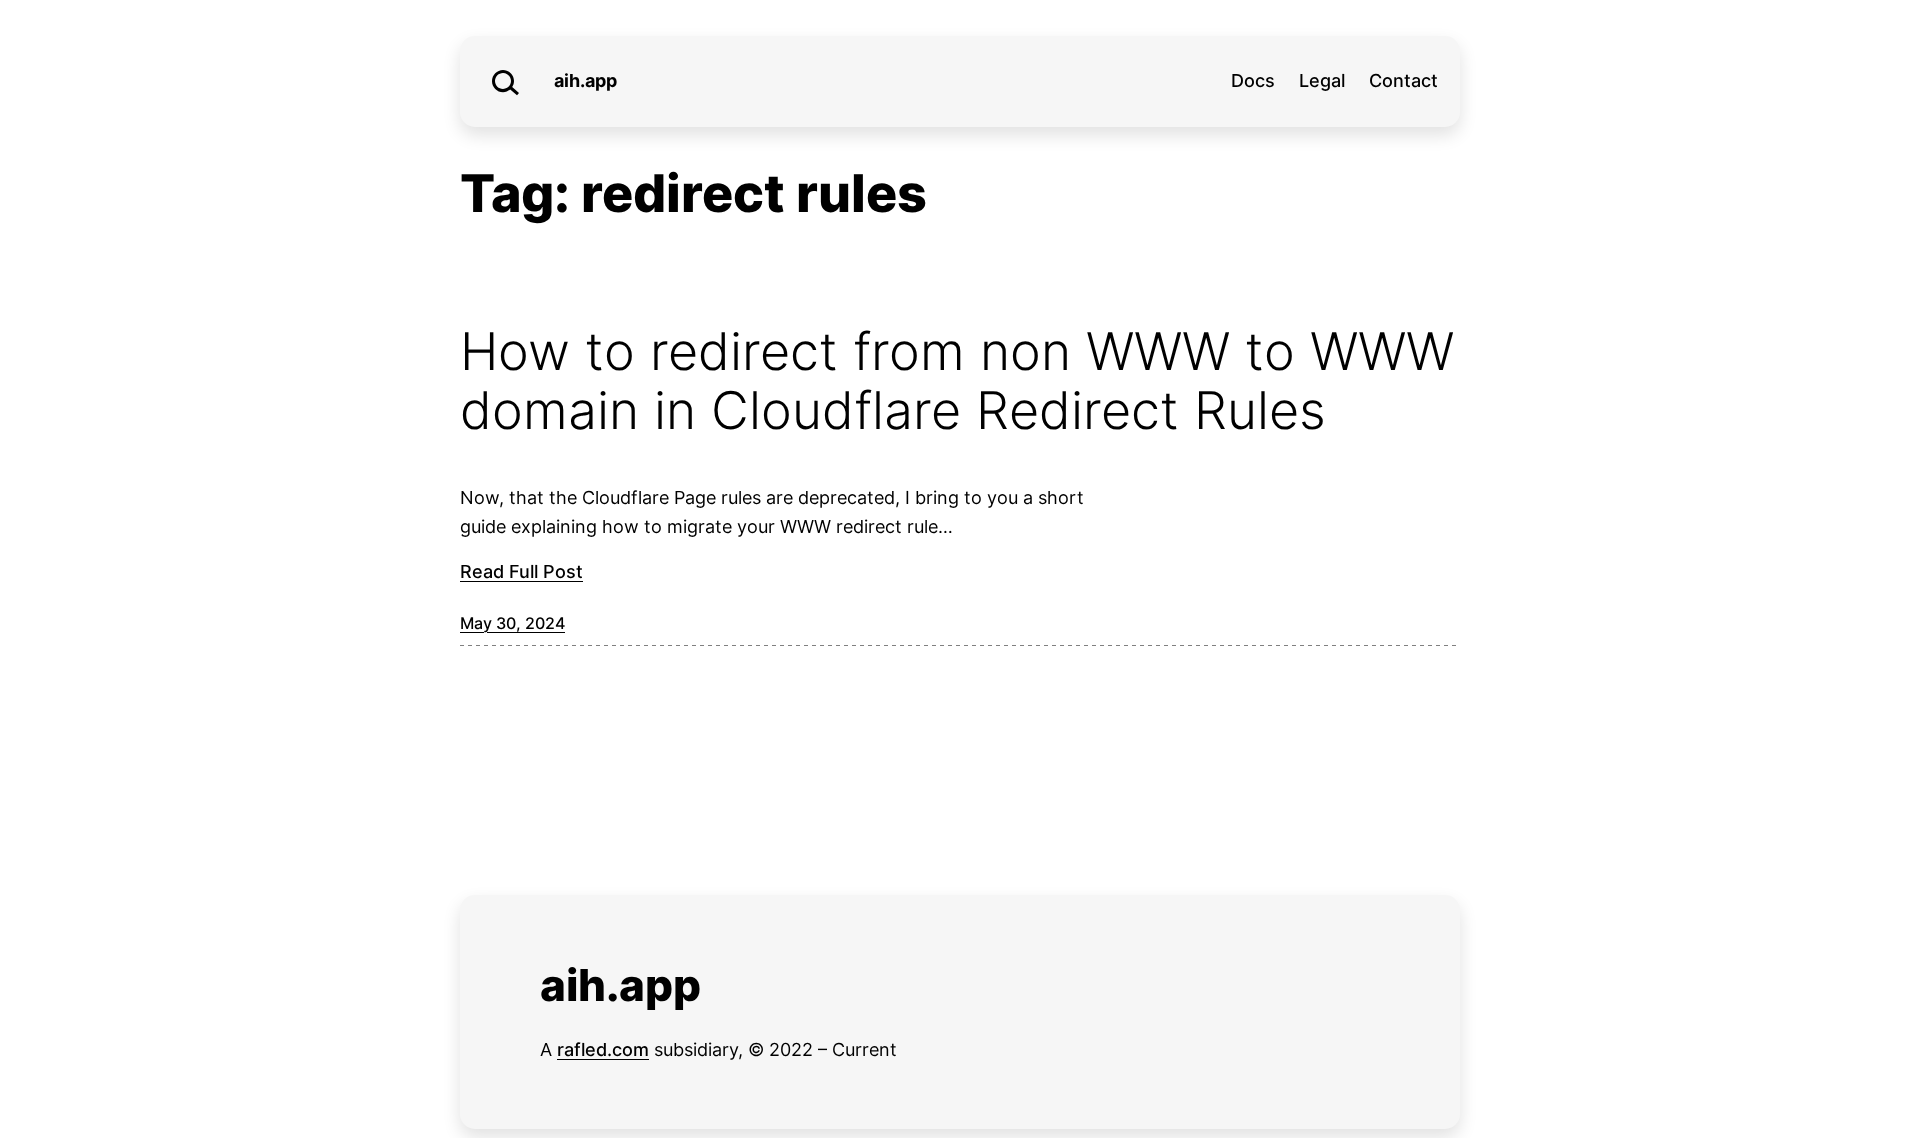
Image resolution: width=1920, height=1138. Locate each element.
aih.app (585, 80)
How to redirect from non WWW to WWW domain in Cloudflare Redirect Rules (957, 382)
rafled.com (603, 1049)
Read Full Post (521, 571)
